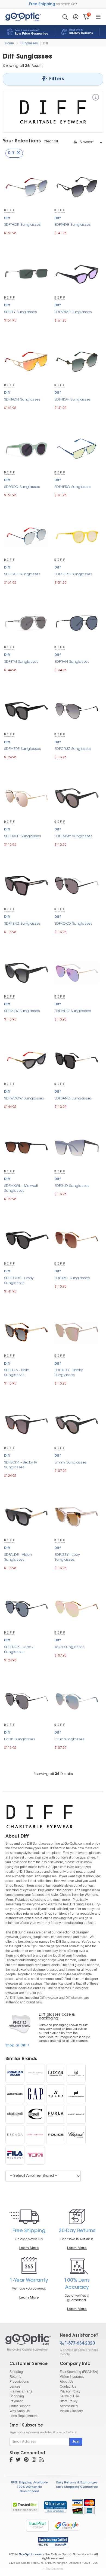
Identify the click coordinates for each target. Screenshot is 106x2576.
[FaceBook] (11, 2460)
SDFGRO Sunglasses (22, 487)
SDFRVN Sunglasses (72, 662)
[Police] (56, 2135)
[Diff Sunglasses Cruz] (77, 1700)
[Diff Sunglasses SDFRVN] (77, 623)
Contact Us (68, 2386)
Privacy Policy (70, 2391)
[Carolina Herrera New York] (35, 2073)
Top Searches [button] (55, 2569)
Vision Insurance (72, 2376)
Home (9, 43)
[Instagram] (34, 2460)
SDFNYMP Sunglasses (73, 312)
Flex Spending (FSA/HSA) (79, 2371)
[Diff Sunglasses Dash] (26, 1700)
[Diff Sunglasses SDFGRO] (26, 448)
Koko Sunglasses (69, 1647)
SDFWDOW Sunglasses (24, 1098)
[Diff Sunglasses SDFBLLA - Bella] (26, 1332)
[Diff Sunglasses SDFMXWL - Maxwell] (26, 1147)
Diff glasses (74, 1998)
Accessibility (69, 2406)
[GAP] (35, 2094)
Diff (45, 43)
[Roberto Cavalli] (15, 2114)
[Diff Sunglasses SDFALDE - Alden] (26, 1516)
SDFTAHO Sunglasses (73, 1011)
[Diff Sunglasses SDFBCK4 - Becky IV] (26, 1424)
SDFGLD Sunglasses (72, 1186)
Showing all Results (53, 1774)
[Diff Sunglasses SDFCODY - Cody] (26, 1239)
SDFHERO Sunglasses (73, 487)
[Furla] (56, 2114)
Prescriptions (19, 2381)
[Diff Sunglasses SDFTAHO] (77, 972)
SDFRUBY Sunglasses (22, 1011)
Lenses (15, 2386)
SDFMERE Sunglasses (23, 749)
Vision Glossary (71, 2411)
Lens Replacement (24, 2415)
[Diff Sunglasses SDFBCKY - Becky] (77, 1332)
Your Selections (22, 141)
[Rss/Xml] (42, 2460)
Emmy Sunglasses (71, 1463)
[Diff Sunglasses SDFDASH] (26, 798)
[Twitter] (18, 2460)
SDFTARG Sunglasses (73, 225)
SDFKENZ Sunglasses (22, 924)
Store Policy (69, 2401)
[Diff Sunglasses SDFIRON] (26, 361)
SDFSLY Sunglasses (21, 312)
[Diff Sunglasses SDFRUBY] (26, 972)
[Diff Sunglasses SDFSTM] (26, 623)
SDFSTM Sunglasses (21, 662)
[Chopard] (76, 2135)
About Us (67, 2381)
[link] (55, 2507)
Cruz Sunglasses (69, 1739)
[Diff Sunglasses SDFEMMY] (77, 798)
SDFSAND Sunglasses (73, 1098)
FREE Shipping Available (29, 2483)
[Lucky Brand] (76, 2114)
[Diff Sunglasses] (28, 2342)
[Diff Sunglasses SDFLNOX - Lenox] (26, 1608)
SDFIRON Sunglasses (22, 400)
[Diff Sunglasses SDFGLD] (77, 1147)
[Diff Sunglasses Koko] (77, 1608)
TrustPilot (37, 2525)
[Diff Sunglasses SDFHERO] (77, 448)
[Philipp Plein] (76, 2073)
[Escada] (15, 2135)
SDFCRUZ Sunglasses (73, 749)
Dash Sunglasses (20, 1739)
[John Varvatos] (35, 2135)
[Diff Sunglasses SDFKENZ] (26, 885)
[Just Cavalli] (35, 2114)
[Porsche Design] (76, 2094)
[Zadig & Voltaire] (15, 2094)
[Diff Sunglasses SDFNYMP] (77, 274)
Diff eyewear (49, 1998)
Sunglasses (29, 43)
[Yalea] (56, 2094)
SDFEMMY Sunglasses (73, 836)
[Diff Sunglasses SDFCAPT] (26, 535)
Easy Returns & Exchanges (77, 2483)
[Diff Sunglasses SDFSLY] (26, 274)
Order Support (20, 2406)
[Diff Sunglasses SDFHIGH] (77, 361)
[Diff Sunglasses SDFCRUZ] (77, 710)
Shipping (16, 2371)
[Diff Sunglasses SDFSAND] (77, 1060)
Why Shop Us (20, 2411)
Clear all (51, 142)
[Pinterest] (26, 2460)
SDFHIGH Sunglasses (73, 400)
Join (76, 2442)
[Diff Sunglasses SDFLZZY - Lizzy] (77, 1516)
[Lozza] (56, 2073)
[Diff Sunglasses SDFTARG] (77, 186)
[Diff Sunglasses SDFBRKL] (77, 1239)
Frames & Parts (21, 2391)
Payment (16, 2401)
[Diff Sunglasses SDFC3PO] (77, 535)
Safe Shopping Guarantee (77, 2487)
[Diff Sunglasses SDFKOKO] (77, 885)
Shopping (17, 2396)
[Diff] (96, 98)
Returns (15, 2376)
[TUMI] (35, 2155)
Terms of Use (69, 2396)
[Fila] (15, 2155)
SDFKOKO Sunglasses (73, 924)
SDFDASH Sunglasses (23, 836)
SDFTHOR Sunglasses (22, 225)
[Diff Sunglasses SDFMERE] (26, 710)
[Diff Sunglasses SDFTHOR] (26, 186)
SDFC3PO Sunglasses (73, 574)
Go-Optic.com (30, 2555)
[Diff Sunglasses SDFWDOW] (26, 1060)
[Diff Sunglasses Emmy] (77, 1424)
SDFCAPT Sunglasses (22, 574)
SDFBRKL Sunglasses (72, 1278)
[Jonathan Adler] (15, 2073)
